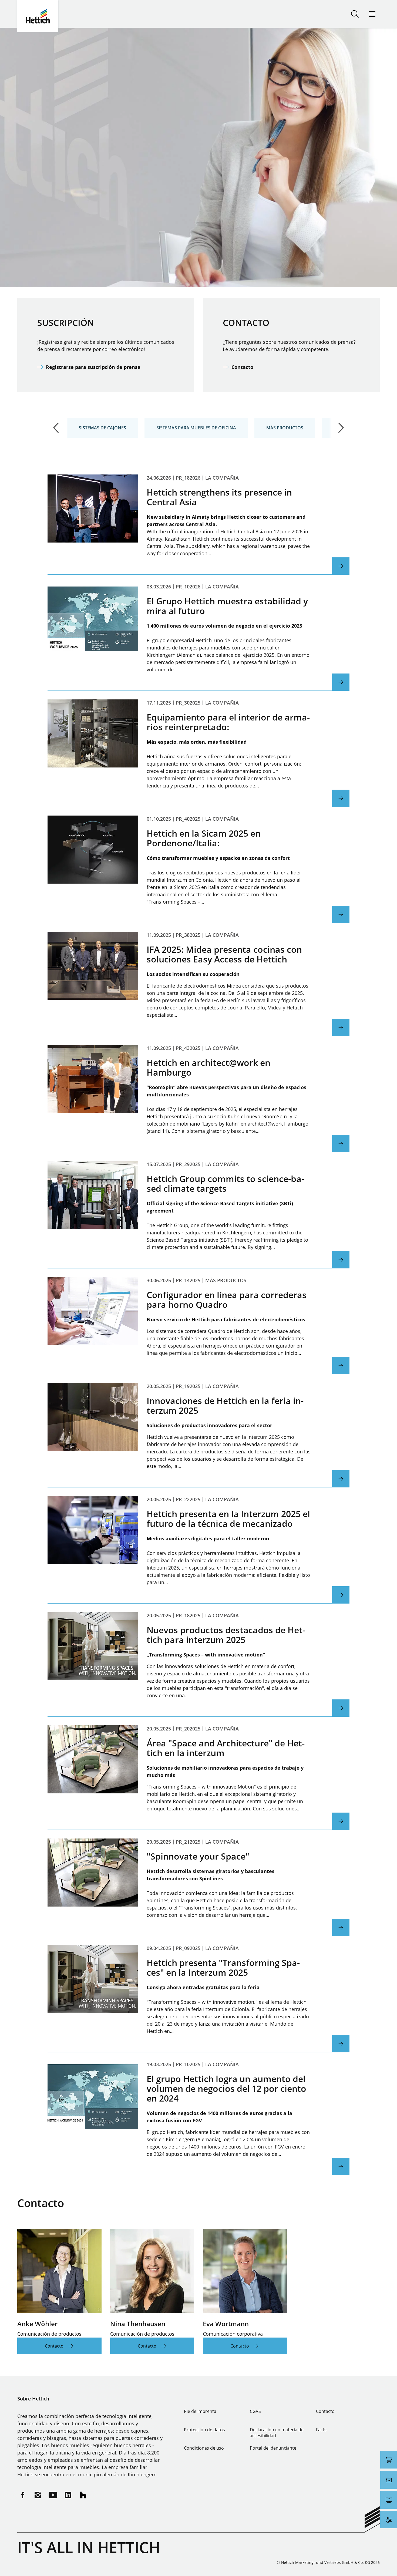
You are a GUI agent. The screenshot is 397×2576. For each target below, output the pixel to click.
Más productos (285, 428)
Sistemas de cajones (102, 428)
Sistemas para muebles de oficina (196, 428)
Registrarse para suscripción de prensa (93, 367)
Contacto (242, 367)
